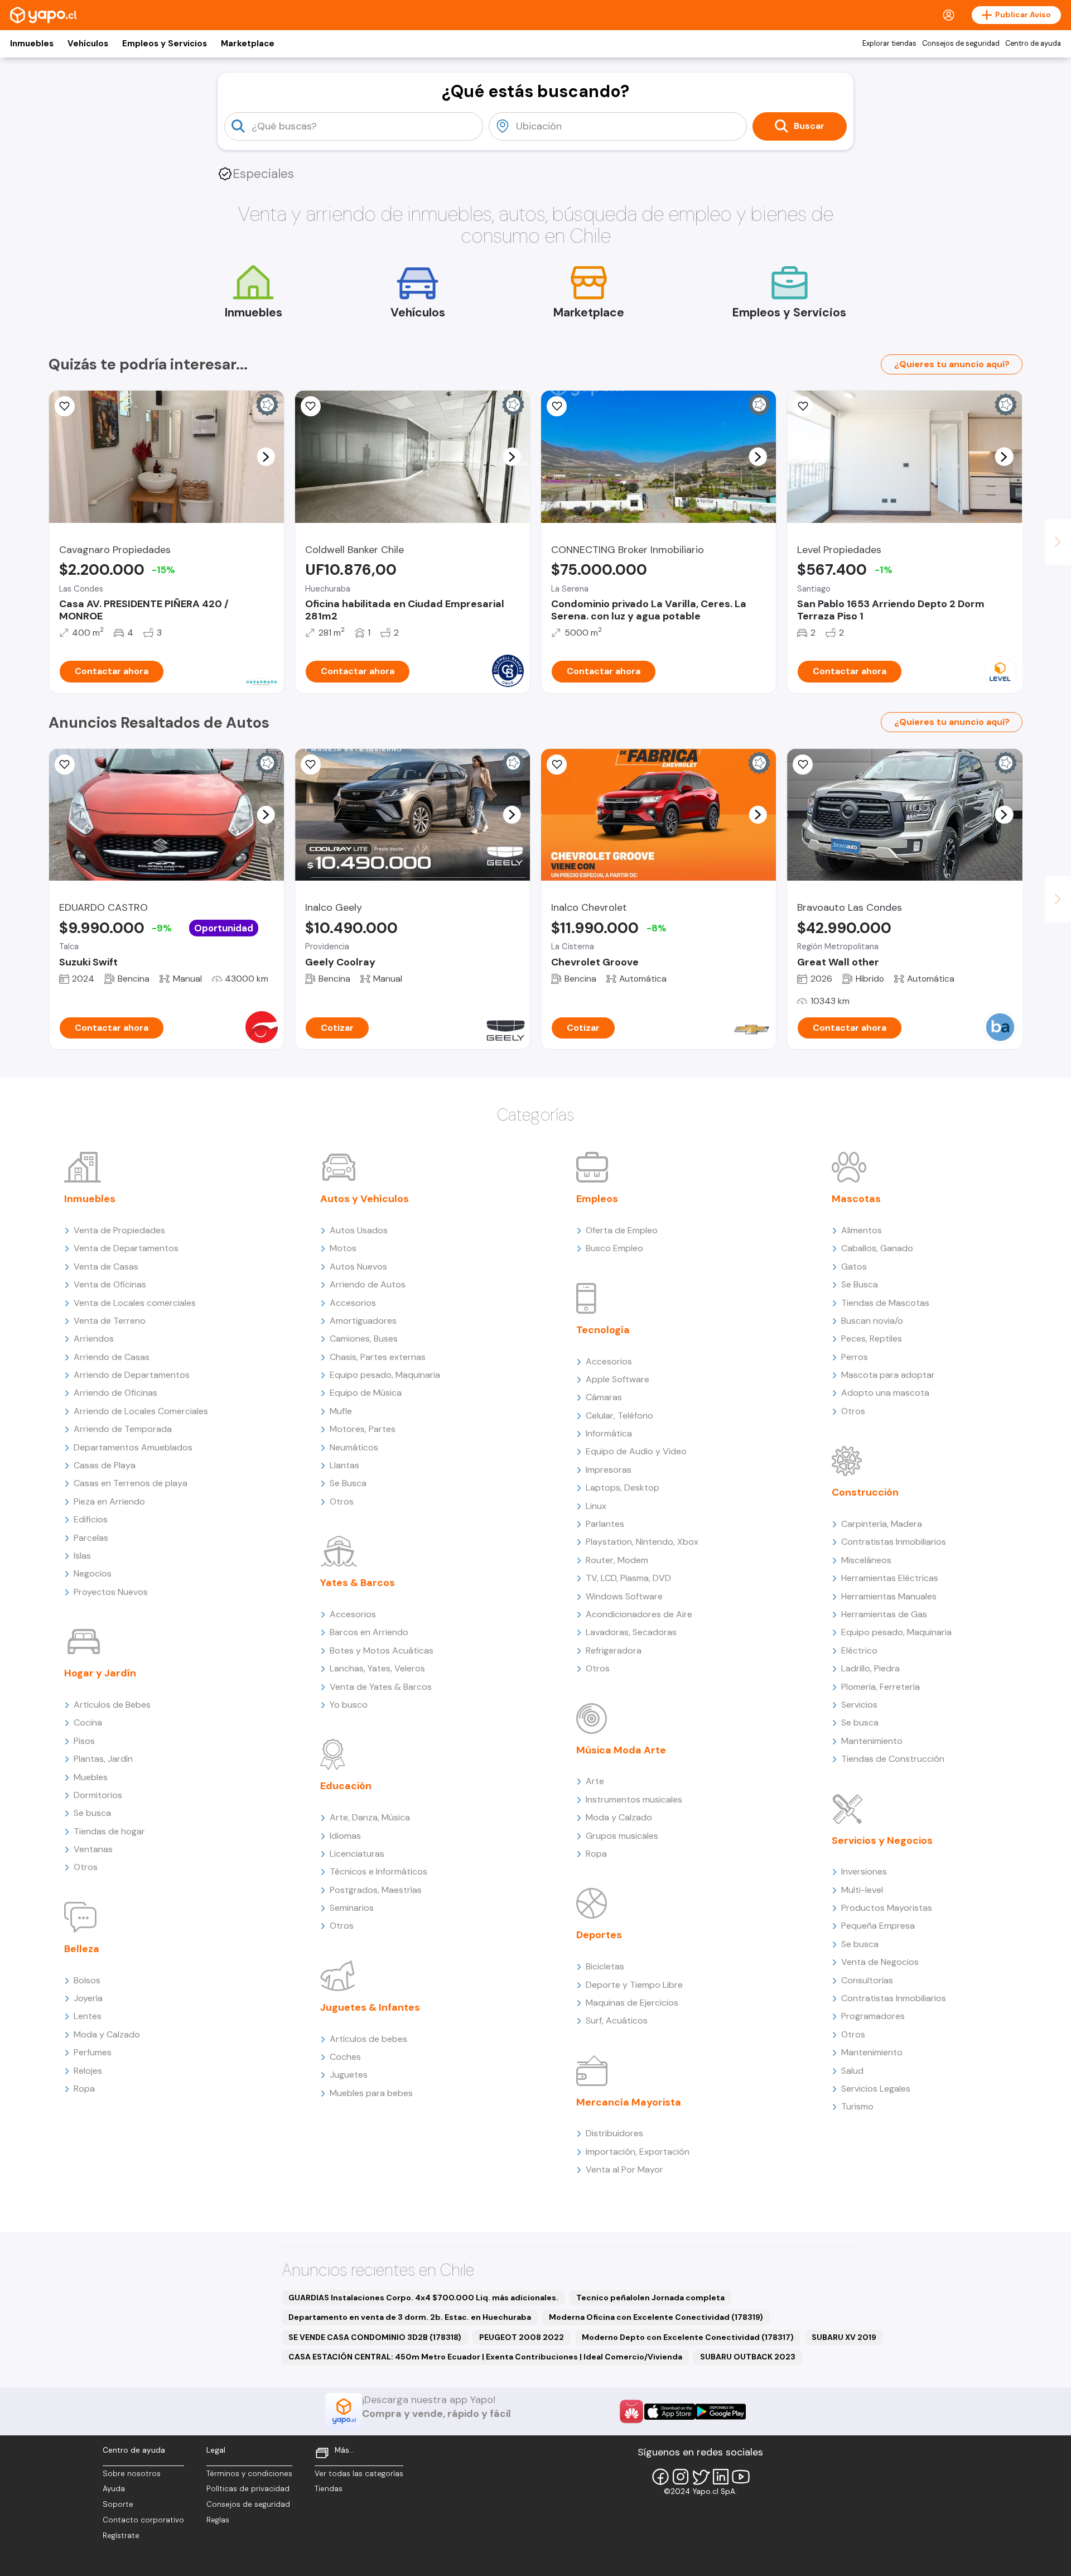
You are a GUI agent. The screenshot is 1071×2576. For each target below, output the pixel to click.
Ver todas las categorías (359, 2474)
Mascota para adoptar (888, 1375)
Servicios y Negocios (882, 1840)
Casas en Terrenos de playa (131, 1483)
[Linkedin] (721, 2477)
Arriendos (94, 1339)
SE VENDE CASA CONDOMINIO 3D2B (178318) (375, 2337)
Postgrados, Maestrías (376, 1890)
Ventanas (93, 1849)
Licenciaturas (357, 1854)
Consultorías (867, 1980)
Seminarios (352, 1908)
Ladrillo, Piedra (870, 1668)
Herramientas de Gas (884, 1614)
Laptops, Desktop (623, 1488)
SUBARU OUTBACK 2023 (748, 2357)
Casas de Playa (105, 1465)
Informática (609, 1433)
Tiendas (329, 2489)
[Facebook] (660, 2477)
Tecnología (603, 1330)
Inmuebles (32, 44)
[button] (266, 456)
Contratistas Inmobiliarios (894, 1542)
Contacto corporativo (143, 2520)
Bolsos (87, 1980)
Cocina (88, 1722)
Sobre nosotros (132, 2474)
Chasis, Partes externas (378, 1357)
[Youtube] (741, 2477)
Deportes (599, 1935)
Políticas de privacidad (248, 2489)
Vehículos (88, 44)
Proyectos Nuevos (111, 1592)
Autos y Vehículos (365, 1199)
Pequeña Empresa (878, 1926)
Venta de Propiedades (119, 1230)
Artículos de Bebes (112, 1705)
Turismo (857, 2106)
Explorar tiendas (889, 44)
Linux (596, 1506)
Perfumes (93, 2052)
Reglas (218, 2520)
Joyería (88, 1998)
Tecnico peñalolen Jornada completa (650, 2298)
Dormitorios (98, 1795)
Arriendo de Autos (368, 1284)
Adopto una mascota (885, 1393)
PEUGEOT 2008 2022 (522, 2337)
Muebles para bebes (371, 2093)
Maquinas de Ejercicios (632, 2003)
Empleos (597, 1199)
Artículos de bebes (368, 2039)
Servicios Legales (876, 2089)
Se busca (92, 1813)
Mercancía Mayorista (629, 2102)
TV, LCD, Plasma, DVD (628, 1578)
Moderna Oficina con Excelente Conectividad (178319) (656, 2317)
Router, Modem (617, 1560)
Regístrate (121, 2536)
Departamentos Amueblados (133, 1447)
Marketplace (248, 44)
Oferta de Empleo (622, 1230)
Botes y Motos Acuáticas (382, 1650)
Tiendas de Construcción (893, 1759)
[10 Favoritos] (557, 765)
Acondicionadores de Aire (639, 1614)
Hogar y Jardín (100, 1673)
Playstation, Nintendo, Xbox (642, 1542)
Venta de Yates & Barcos (381, 1687)
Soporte (118, 2504)
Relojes (88, 2071)
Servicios (859, 1705)
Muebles (91, 1777)
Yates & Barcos (358, 1583)
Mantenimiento (872, 1741)
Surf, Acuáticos (617, 2020)
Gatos (854, 1267)
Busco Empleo (614, 1248)
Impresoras (609, 1470)
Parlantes (605, 1524)
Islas (82, 1556)
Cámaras (604, 1397)
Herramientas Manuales (889, 1596)
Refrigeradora (614, 1650)
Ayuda (114, 2489)
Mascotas (856, 1199)
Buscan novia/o (872, 1321)
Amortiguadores (363, 1321)
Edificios (91, 1519)
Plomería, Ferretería (881, 1687)
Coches (345, 2057)
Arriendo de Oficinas (115, 1393)
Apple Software (617, 1379)
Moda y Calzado (107, 2034)
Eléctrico (859, 1650)
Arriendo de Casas (112, 1357)
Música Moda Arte (621, 1750)
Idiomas (345, 1836)
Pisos (84, 1741)
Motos (343, 1248)
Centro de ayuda (1033, 44)
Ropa (84, 2089)
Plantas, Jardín (103, 1759)
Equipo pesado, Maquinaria (385, 1375)
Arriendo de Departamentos (132, 1375)
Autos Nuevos (358, 1267)
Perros (855, 1357)
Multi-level (862, 1890)
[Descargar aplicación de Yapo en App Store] (670, 2412)
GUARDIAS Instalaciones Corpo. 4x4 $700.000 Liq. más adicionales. (423, 2298)
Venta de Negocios (880, 1962)
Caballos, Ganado (877, 1248)
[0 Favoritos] (65, 406)
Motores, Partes (363, 1429)
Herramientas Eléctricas (890, 1578)
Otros (86, 1867)
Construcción (865, 1492)
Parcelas (91, 1538)
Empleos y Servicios (165, 44)
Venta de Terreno (110, 1321)
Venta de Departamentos (126, 1248)
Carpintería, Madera (882, 1524)
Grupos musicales (622, 1836)
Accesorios (353, 1303)
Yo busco (349, 1705)
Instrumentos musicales (634, 1799)
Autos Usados (359, 1230)
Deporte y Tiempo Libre (634, 1985)
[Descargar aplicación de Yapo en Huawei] (631, 2411)
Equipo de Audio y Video (636, 1451)
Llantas (344, 1465)
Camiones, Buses (364, 1339)
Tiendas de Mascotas (885, 1303)
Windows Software (624, 1596)
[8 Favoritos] (557, 406)
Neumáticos (354, 1447)
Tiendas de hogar (109, 1831)
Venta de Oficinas (110, 1284)
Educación (346, 1786)
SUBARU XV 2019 (844, 2337)
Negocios (93, 1573)
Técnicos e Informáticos (378, 1871)
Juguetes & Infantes (370, 2007)
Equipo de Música (366, 1393)
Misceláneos (866, 1560)
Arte (595, 1781)
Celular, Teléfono (619, 1416)
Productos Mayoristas (887, 1908)
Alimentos (862, 1230)
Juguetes (349, 2075)
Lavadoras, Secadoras (631, 1632)
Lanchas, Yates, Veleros (377, 1668)
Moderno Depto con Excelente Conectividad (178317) (688, 2337)
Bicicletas (605, 1966)
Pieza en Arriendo (109, 1501)
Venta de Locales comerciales (135, 1303)
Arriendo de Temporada (123, 1429)
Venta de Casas (106, 1267)
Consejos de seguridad (961, 44)
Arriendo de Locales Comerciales (141, 1411)
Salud (852, 2071)
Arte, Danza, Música (370, 1817)
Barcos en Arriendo (369, 1632)
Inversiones (864, 1871)
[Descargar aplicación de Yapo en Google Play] (720, 2412)
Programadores (873, 2016)
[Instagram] (681, 2477)
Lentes (88, 2016)
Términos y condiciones (249, 2474)
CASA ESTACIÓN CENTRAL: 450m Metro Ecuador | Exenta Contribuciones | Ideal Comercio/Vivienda (485, 2357)
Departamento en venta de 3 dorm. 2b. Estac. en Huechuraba (410, 2317)
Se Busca (348, 1483)
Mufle (341, 1411)
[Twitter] (701, 2477)
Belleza (82, 1949)
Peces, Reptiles (872, 1339)
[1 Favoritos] (803, 406)
